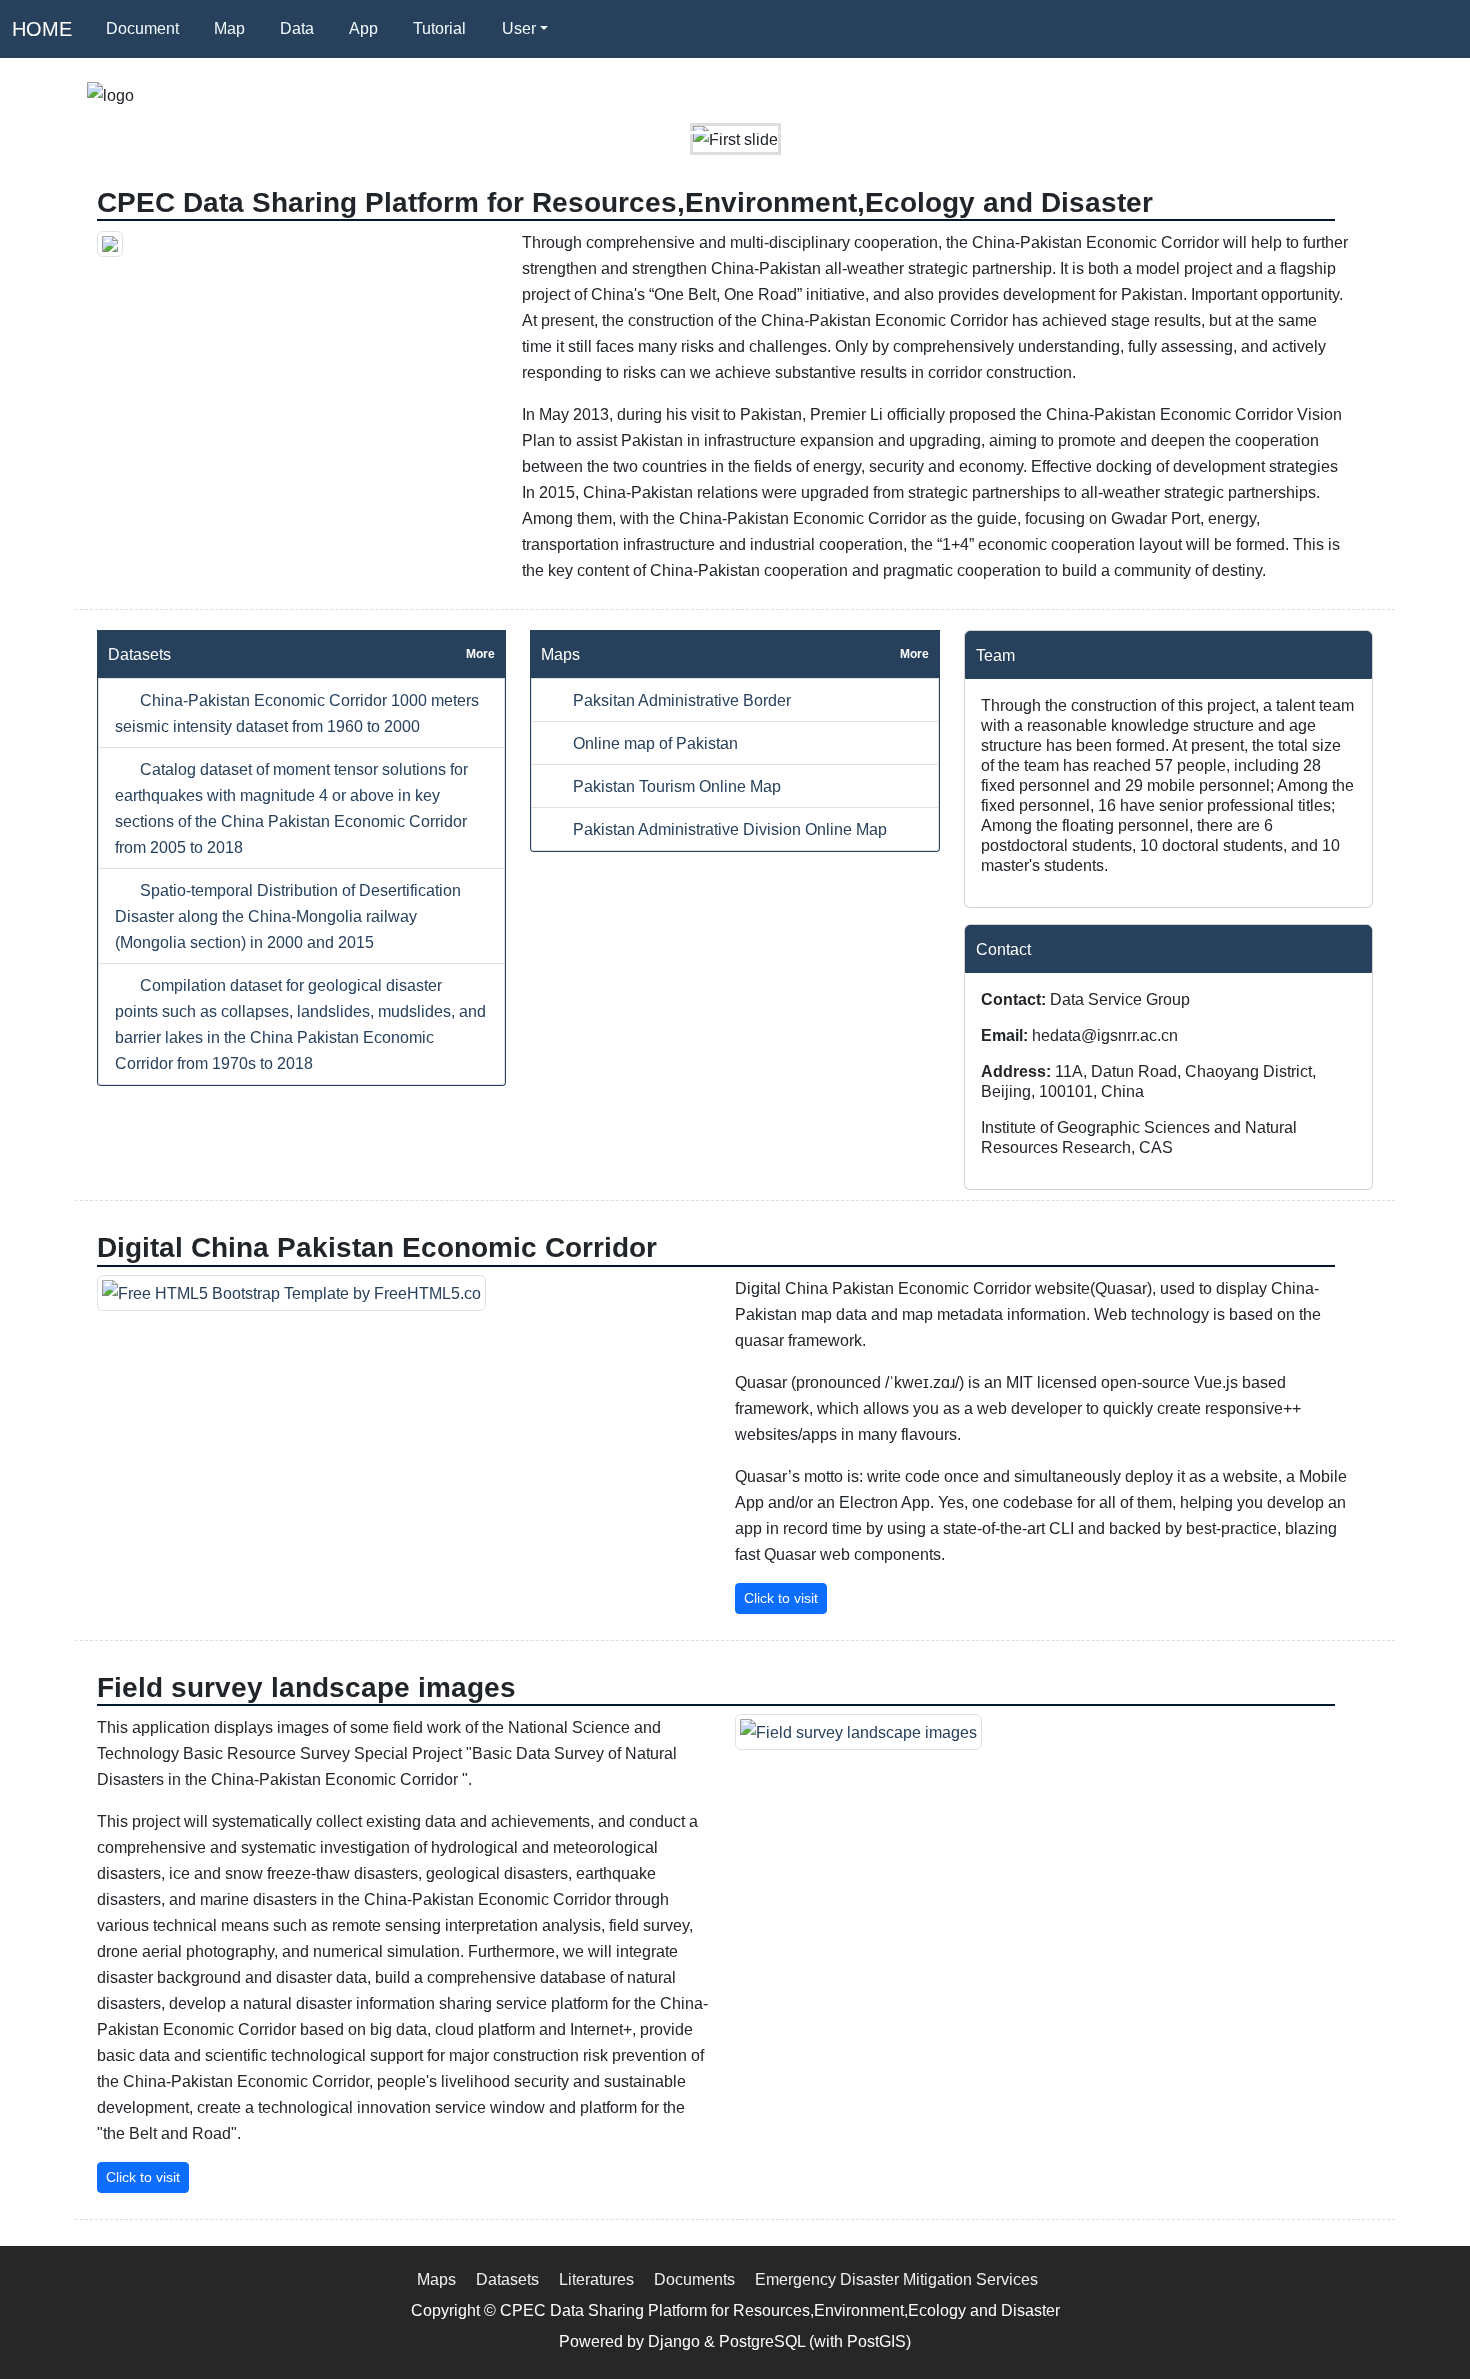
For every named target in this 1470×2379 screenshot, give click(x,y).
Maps (436, 2279)
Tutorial (439, 28)
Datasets (507, 2279)
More (480, 654)
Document (142, 28)
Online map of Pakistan (653, 743)
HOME (42, 29)
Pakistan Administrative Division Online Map (728, 829)
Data (297, 28)
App (363, 28)
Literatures (596, 2279)
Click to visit (781, 1598)
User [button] (519, 28)
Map (229, 28)
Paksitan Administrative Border (680, 700)
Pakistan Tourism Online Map (675, 786)
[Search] (589, 29)
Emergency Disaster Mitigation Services (896, 2279)
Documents (694, 2279)
